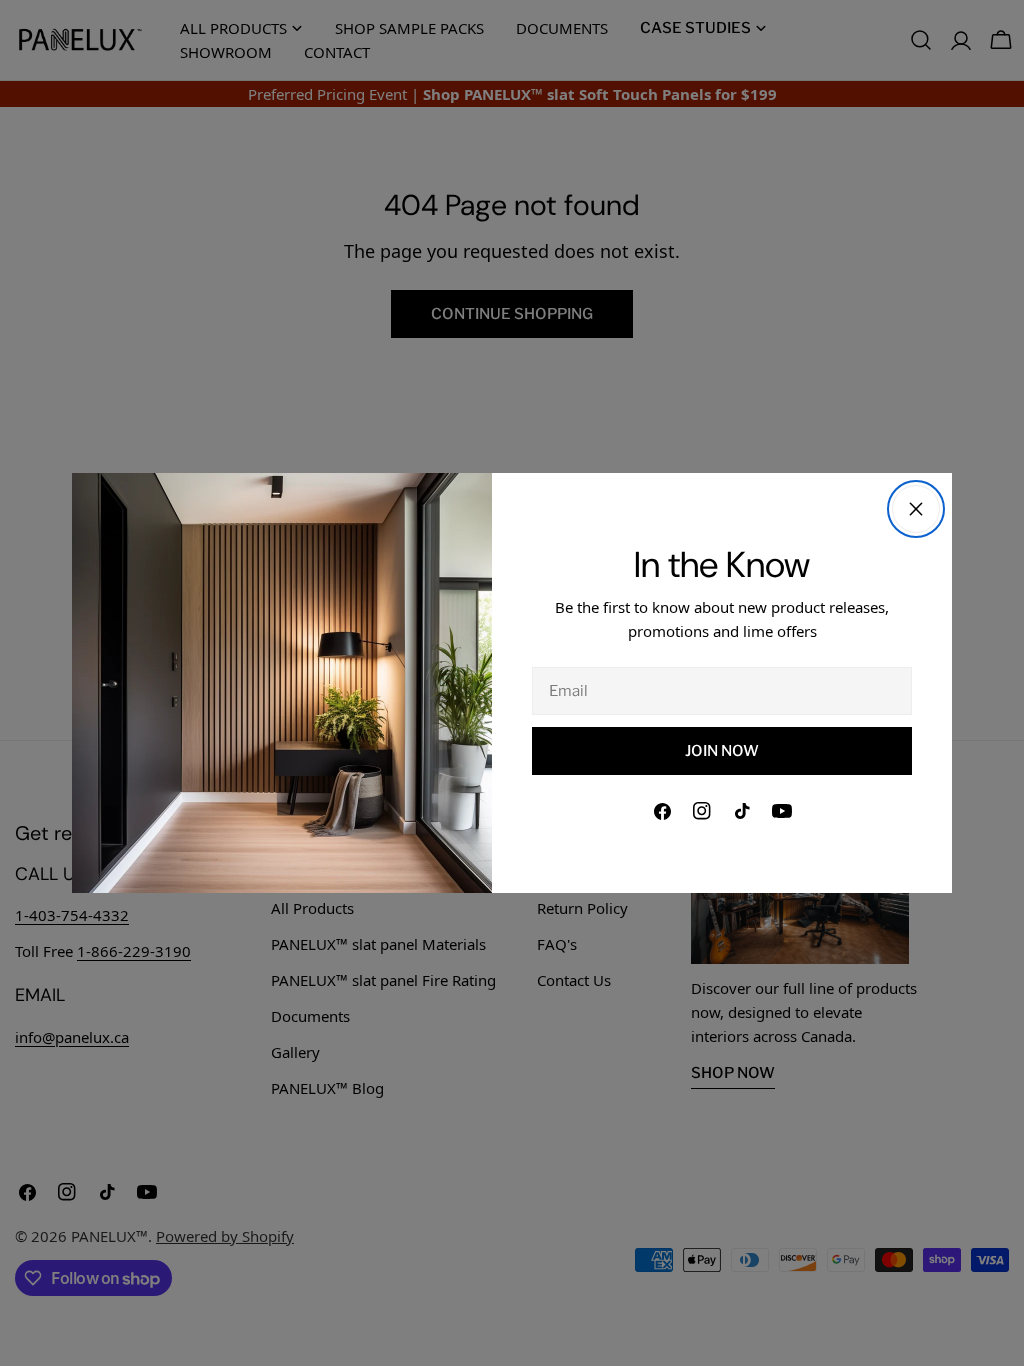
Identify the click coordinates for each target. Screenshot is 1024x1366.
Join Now (722, 751)
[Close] (916, 509)
